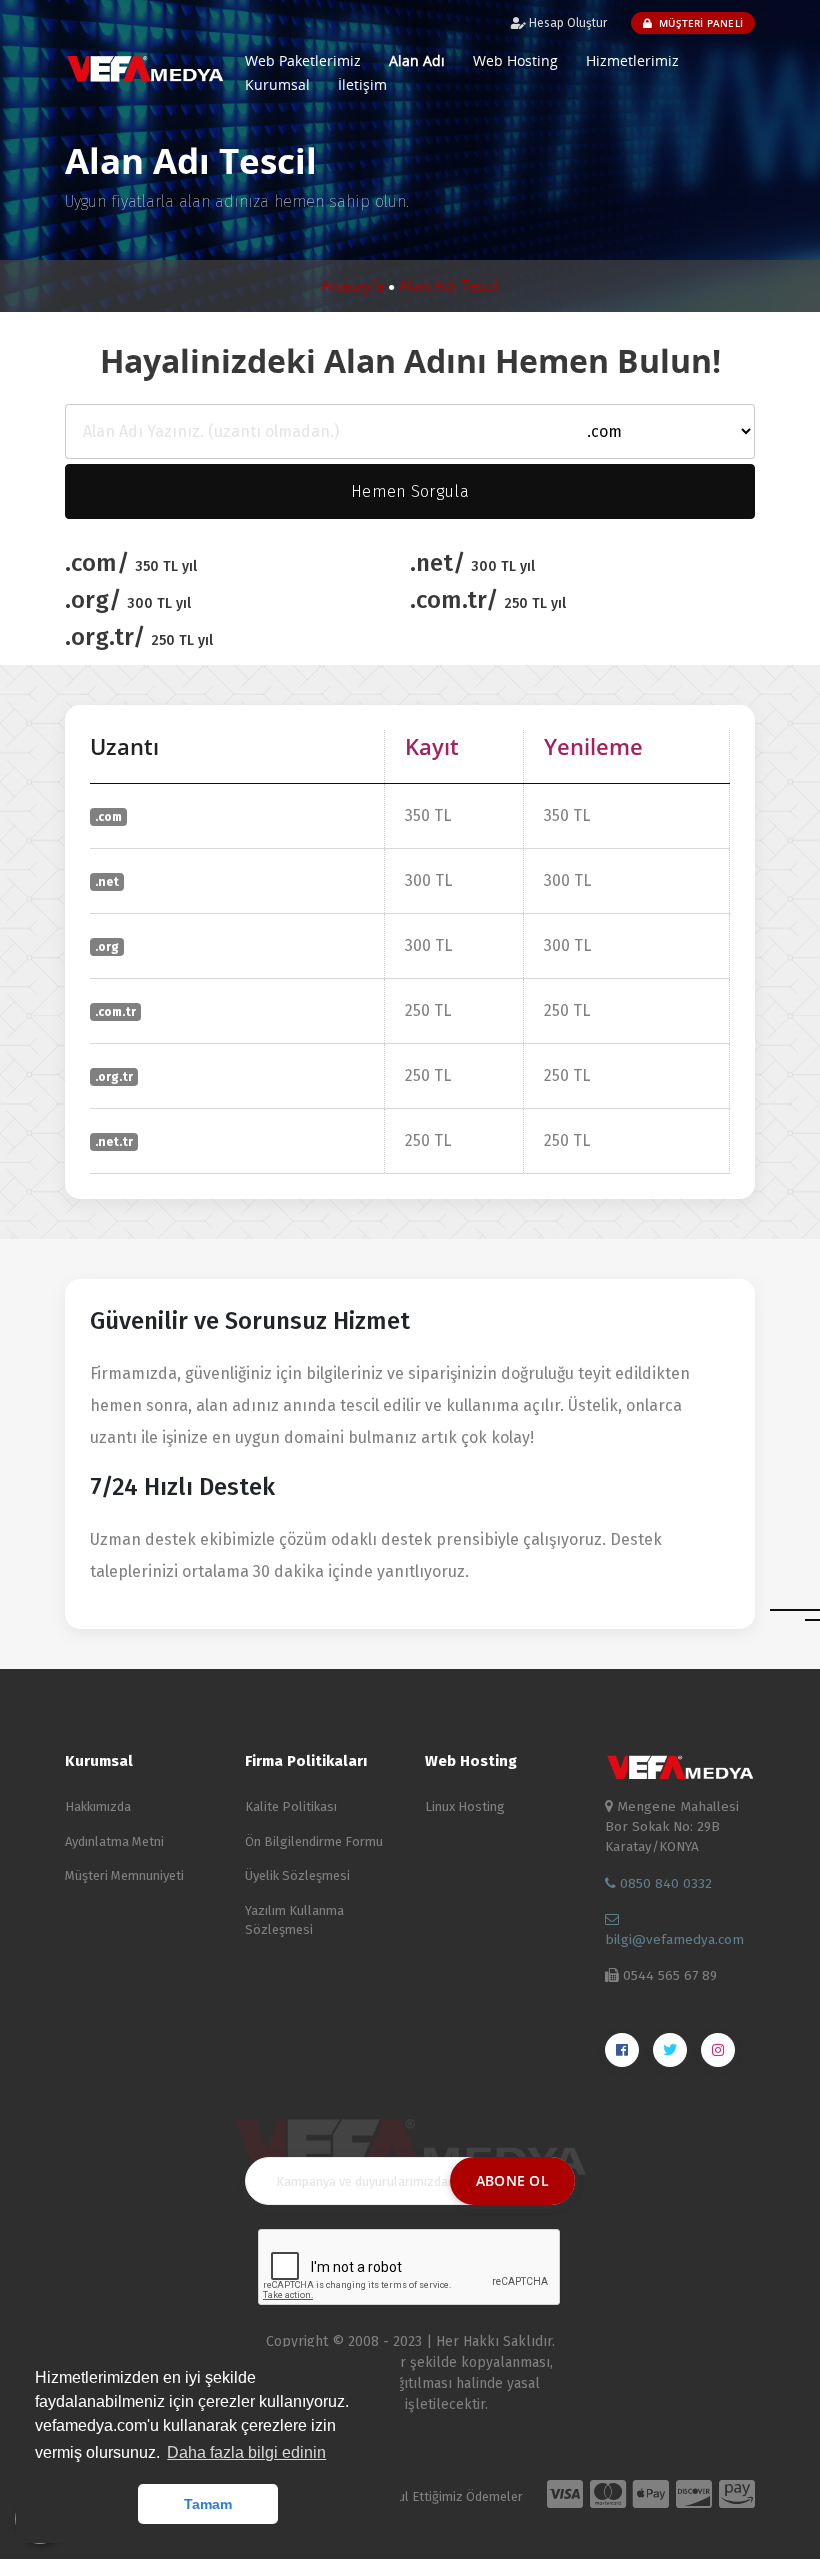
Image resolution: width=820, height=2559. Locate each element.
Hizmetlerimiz (632, 60)
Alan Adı (417, 60)
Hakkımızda (98, 1806)
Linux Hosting (465, 1806)
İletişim (362, 84)
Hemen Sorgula (410, 491)
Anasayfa (354, 285)
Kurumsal (277, 84)
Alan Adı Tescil (449, 285)
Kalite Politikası (291, 1806)
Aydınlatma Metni (114, 1841)
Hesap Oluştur (566, 23)
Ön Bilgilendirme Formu (314, 1841)
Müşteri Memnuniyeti (124, 1875)
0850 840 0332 (664, 1883)
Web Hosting (515, 60)
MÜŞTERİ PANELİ (699, 23)
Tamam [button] (208, 2504)
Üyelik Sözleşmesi (297, 1875)
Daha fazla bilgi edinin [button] (246, 2452)
